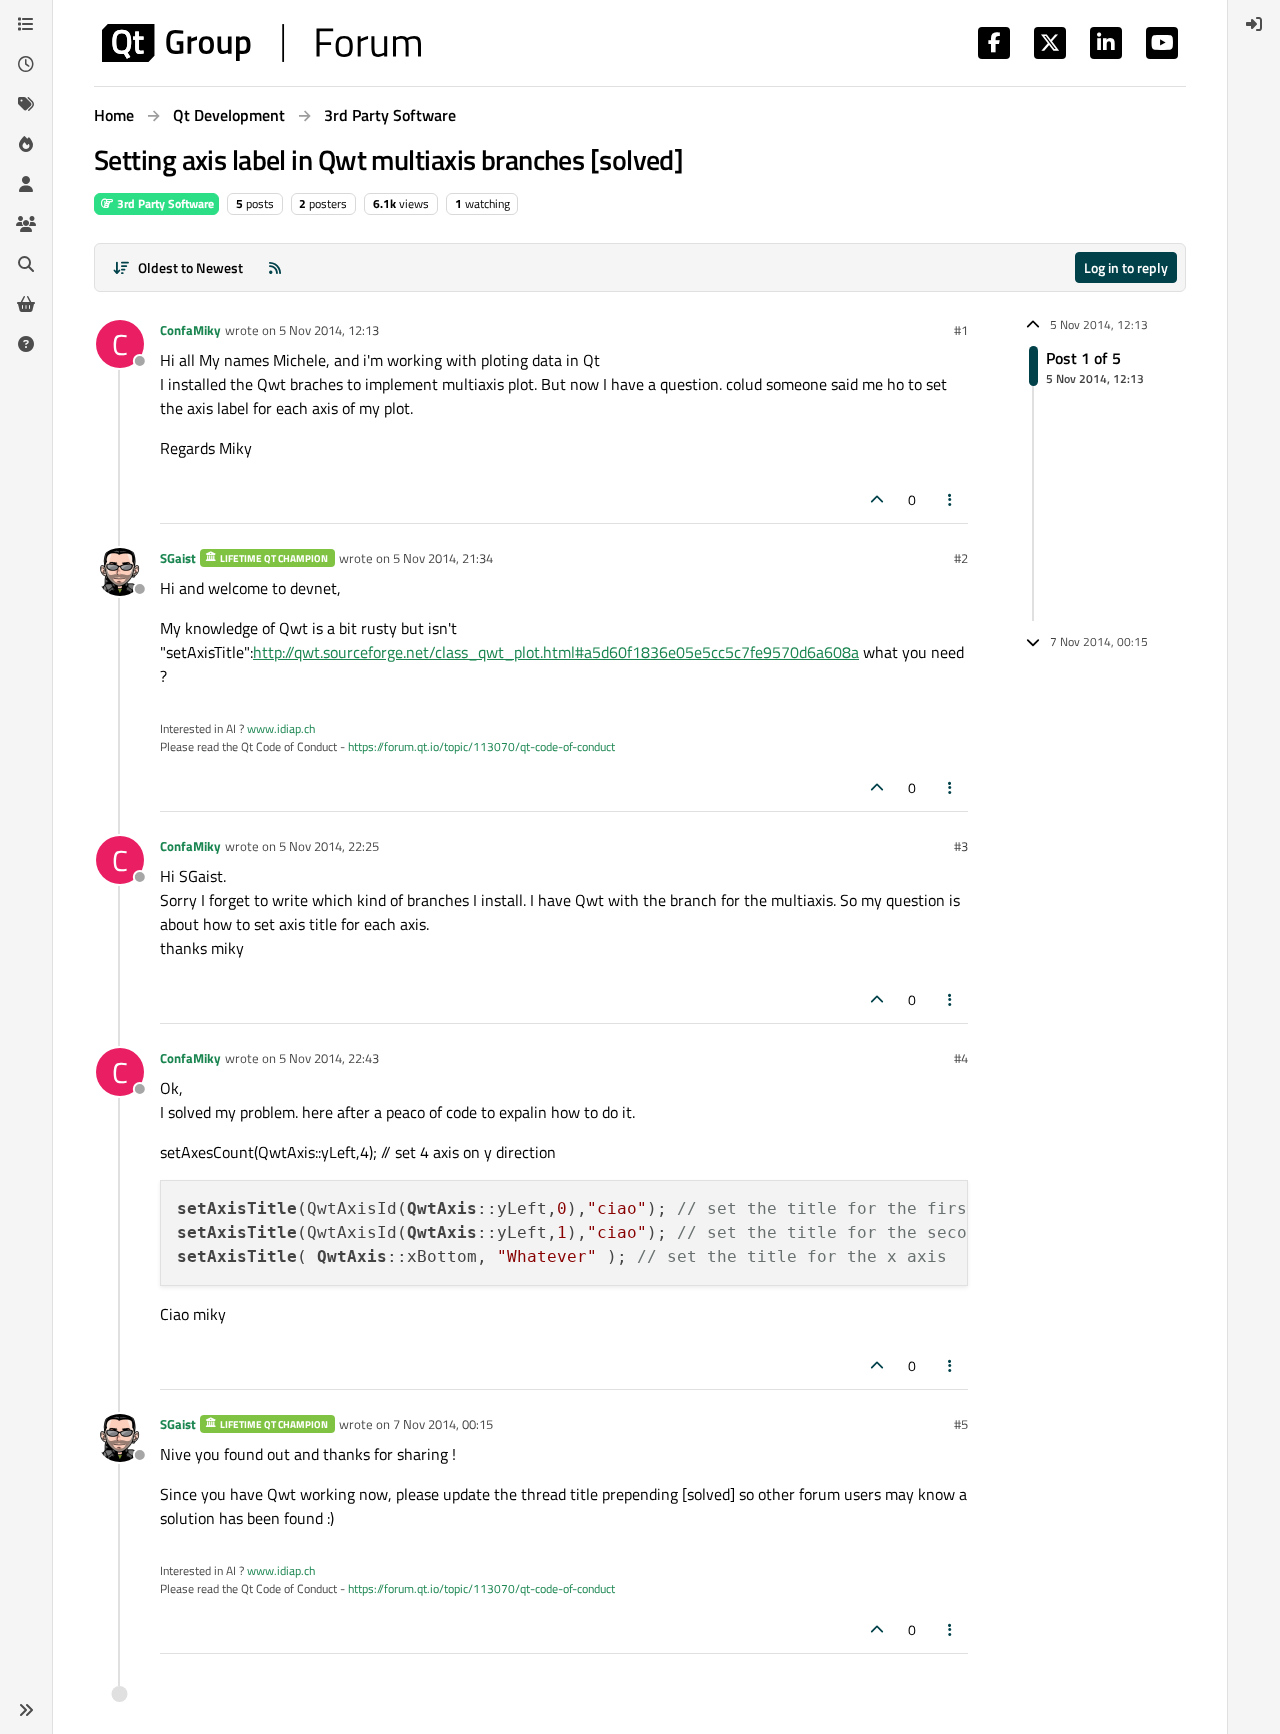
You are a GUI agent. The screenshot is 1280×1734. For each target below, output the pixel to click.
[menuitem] (1254, 24)
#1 (961, 330)
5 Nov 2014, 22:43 (329, 1058)
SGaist (178, 558)
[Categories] (26, 24)
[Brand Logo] (261, 43)
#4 (961, 1058)
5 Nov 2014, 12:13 (329, 330)
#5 (961, 1424)
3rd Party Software (164, 203)
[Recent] (26, 64)
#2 (961, 558)
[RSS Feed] (275, 267)
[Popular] (26, 144)
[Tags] (26, 104)
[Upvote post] (877, 499)
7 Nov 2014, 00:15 (443, 1424)
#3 (961, 846)
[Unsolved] (26, 344)
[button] (26, 1710)
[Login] (1254, 24)
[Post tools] (951, 499)
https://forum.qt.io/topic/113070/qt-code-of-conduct (481, 746)
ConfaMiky (190, 330)
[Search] (26, 264)
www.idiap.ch (281, 728)
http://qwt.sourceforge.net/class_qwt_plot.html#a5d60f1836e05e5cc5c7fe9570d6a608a (556, 652)
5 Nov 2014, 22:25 (329, 846)
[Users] (26, 184)
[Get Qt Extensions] (26, 304)
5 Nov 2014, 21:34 (443, 558)
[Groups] (26, 224)
